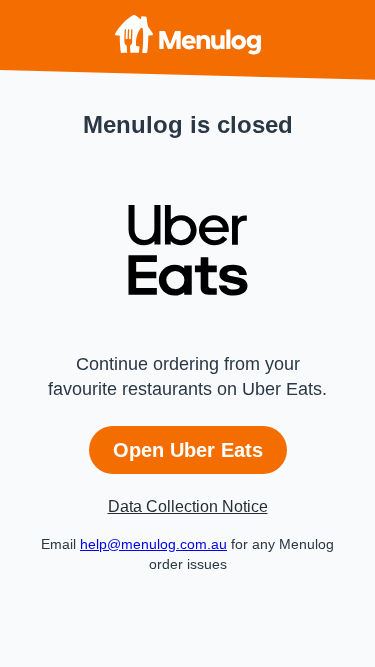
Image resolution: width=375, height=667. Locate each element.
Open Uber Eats (188, 450)
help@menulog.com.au (153, 544)
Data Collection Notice (188, 506)
